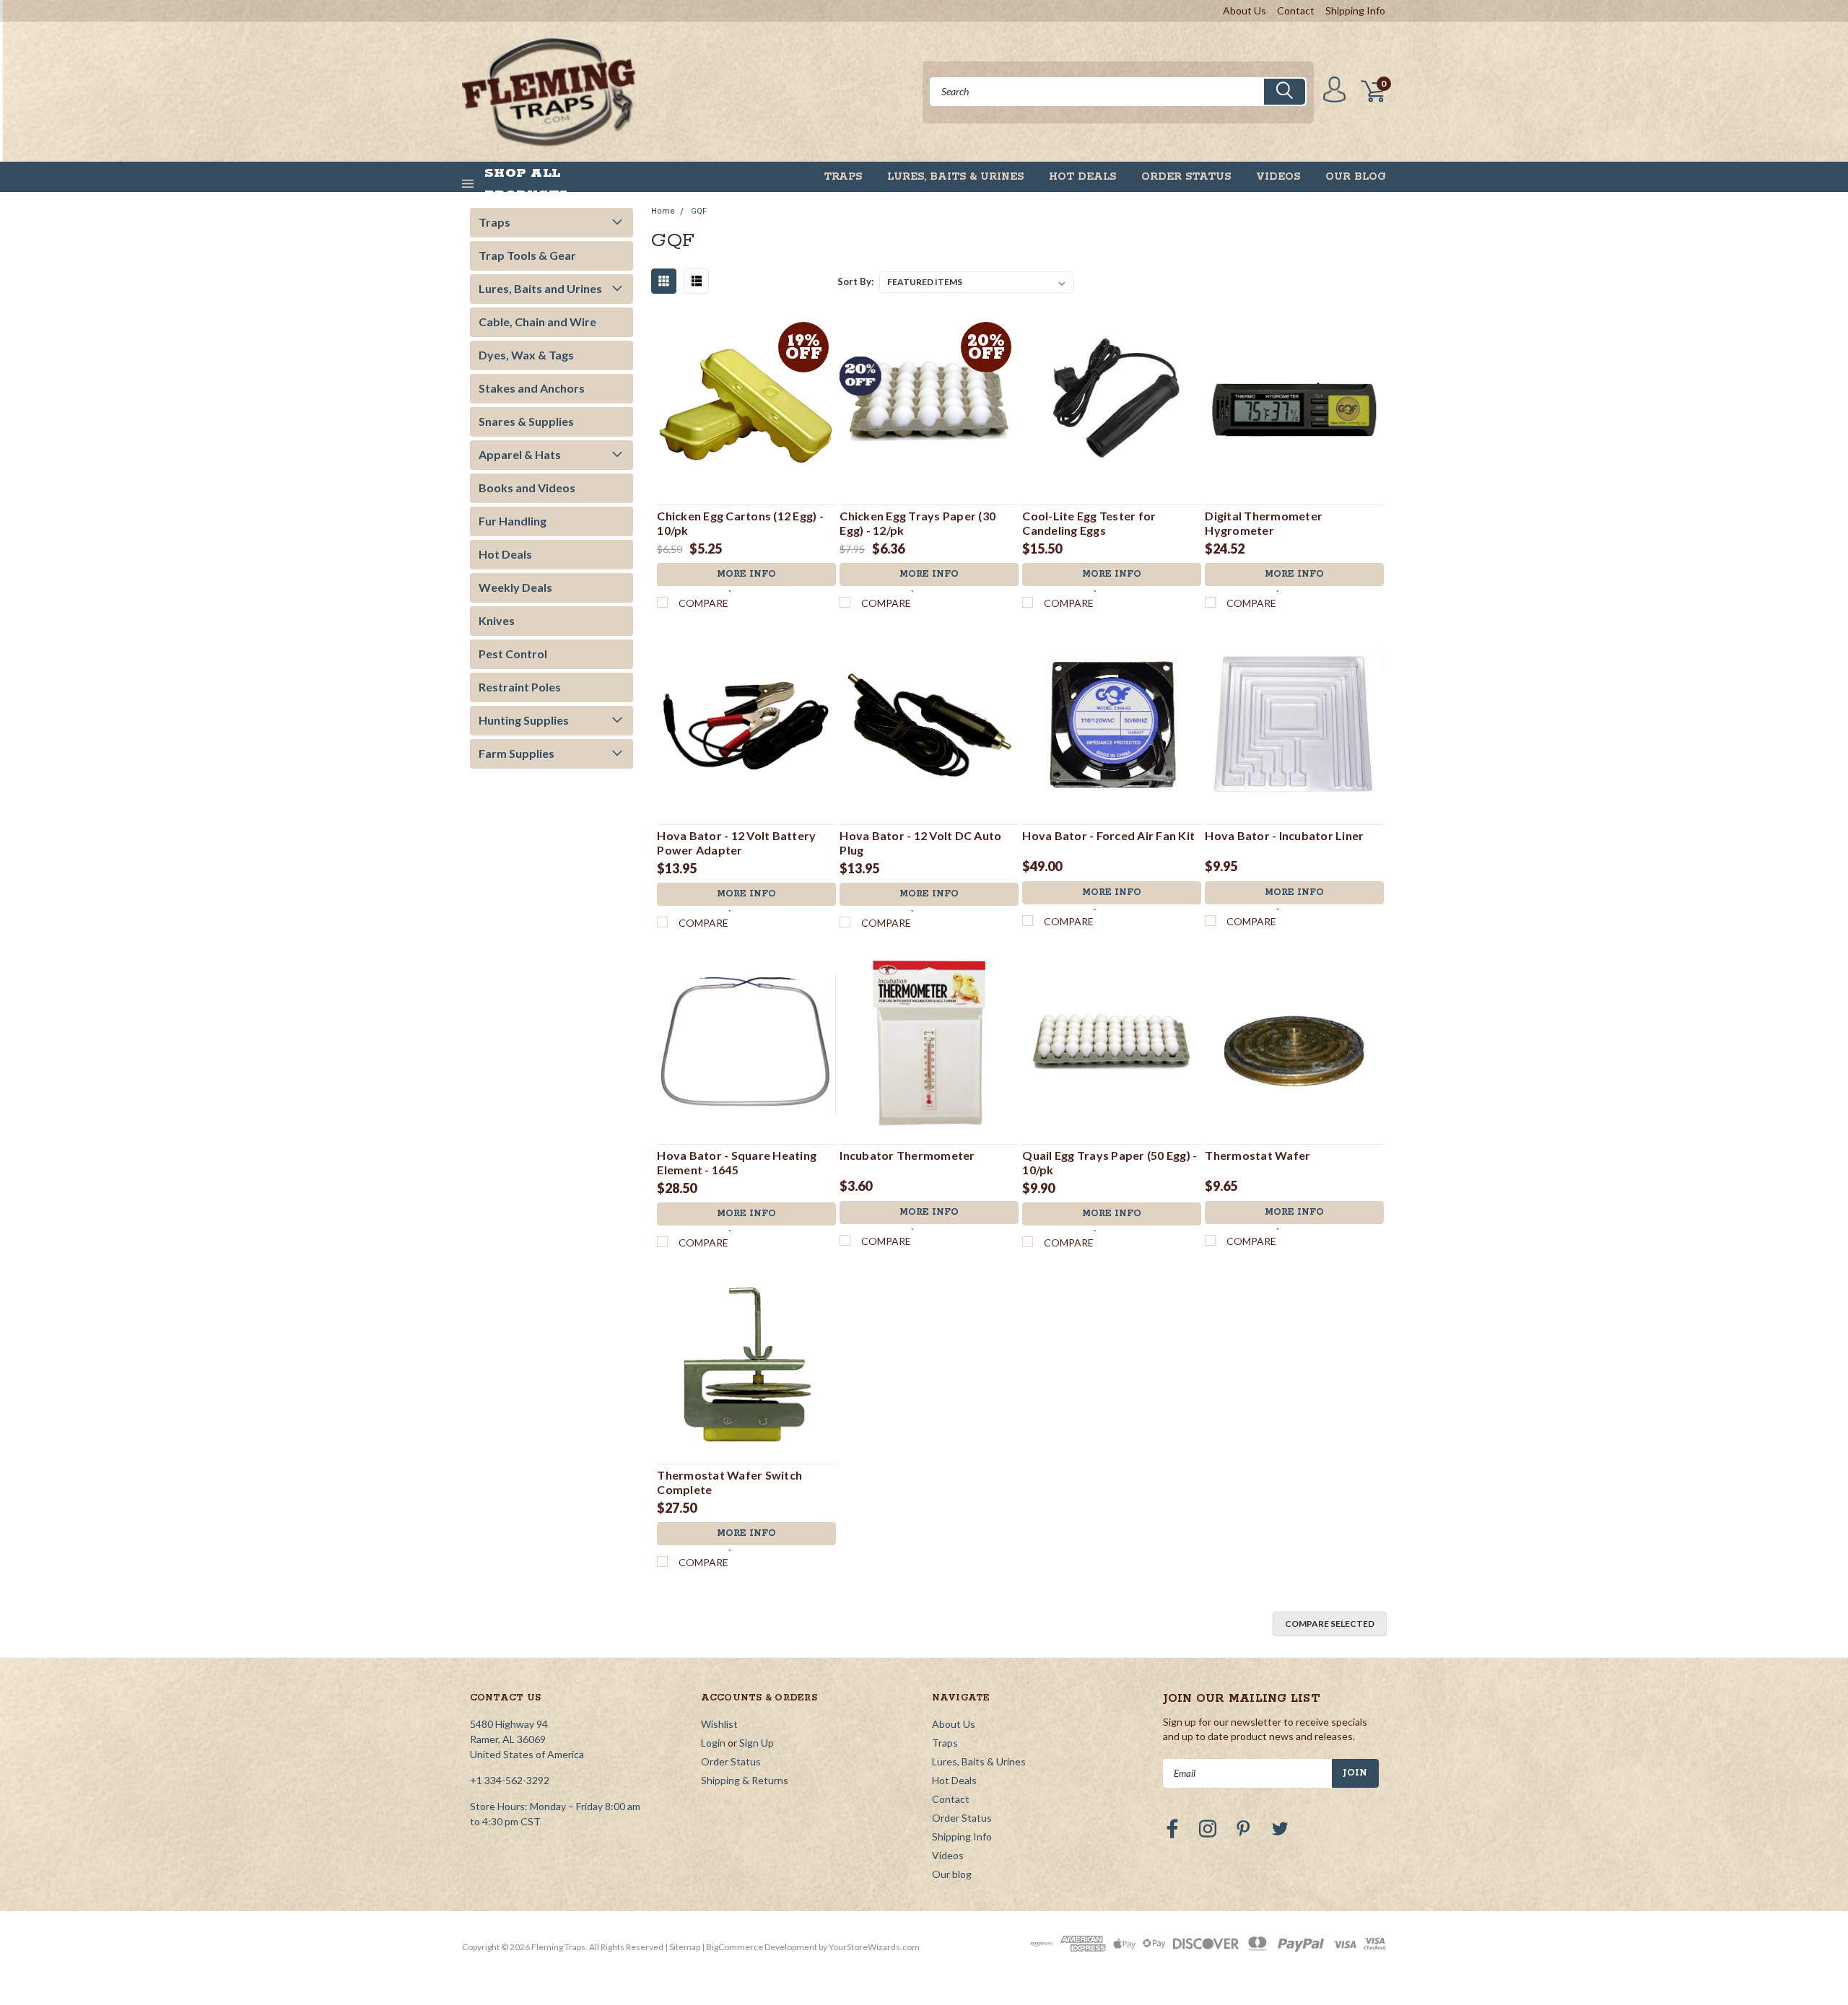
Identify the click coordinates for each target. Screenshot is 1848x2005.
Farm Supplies (517, 753)
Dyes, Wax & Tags (526, 355)
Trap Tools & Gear (527, 255)
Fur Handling (513, 521)
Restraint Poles (520, 687)
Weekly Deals (515, 587)
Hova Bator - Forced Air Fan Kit (1108, 835)
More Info (746, 574)
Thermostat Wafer (1258, 1155)
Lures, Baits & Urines (955, 177)
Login (713, 1743)
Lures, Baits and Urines (540, 288)
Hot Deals (1082, 177)
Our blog (1356, 177)
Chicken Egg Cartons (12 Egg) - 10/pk (740, 523)
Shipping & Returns (745, 1780)
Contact (1296, 10)
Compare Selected (1330, 1624)
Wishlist (719, 1724)
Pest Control (513, 654)
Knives (497, 620)
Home (663, 211)
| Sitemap (683, 1947)
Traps (843, 177)
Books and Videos (527, 488)
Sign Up (757, 1743)
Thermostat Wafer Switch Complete (729, 1482)
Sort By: (855, 281)
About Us (1245, 10)
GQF (699, 211)
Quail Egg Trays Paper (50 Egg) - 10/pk (1110, 1162)
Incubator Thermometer (907, 1155)
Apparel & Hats (520, 454)
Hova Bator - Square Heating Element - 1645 (737, 1162)
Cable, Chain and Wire (537, 322)
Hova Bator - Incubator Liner (1284, 835)
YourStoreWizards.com (874, 1947)
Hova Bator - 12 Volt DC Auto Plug (920, 843)
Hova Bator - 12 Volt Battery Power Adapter (736, 843)
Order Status (1186, 177)
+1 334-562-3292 (510, 1780)
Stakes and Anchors (532, 388)
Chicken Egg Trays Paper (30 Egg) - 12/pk (918, 523)
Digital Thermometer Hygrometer (1264, 523)
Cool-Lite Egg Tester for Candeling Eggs (1089, 523)
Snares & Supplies (526, 421)
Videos (1278, 177)
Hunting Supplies (524, 720)
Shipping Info (1355, 10)
